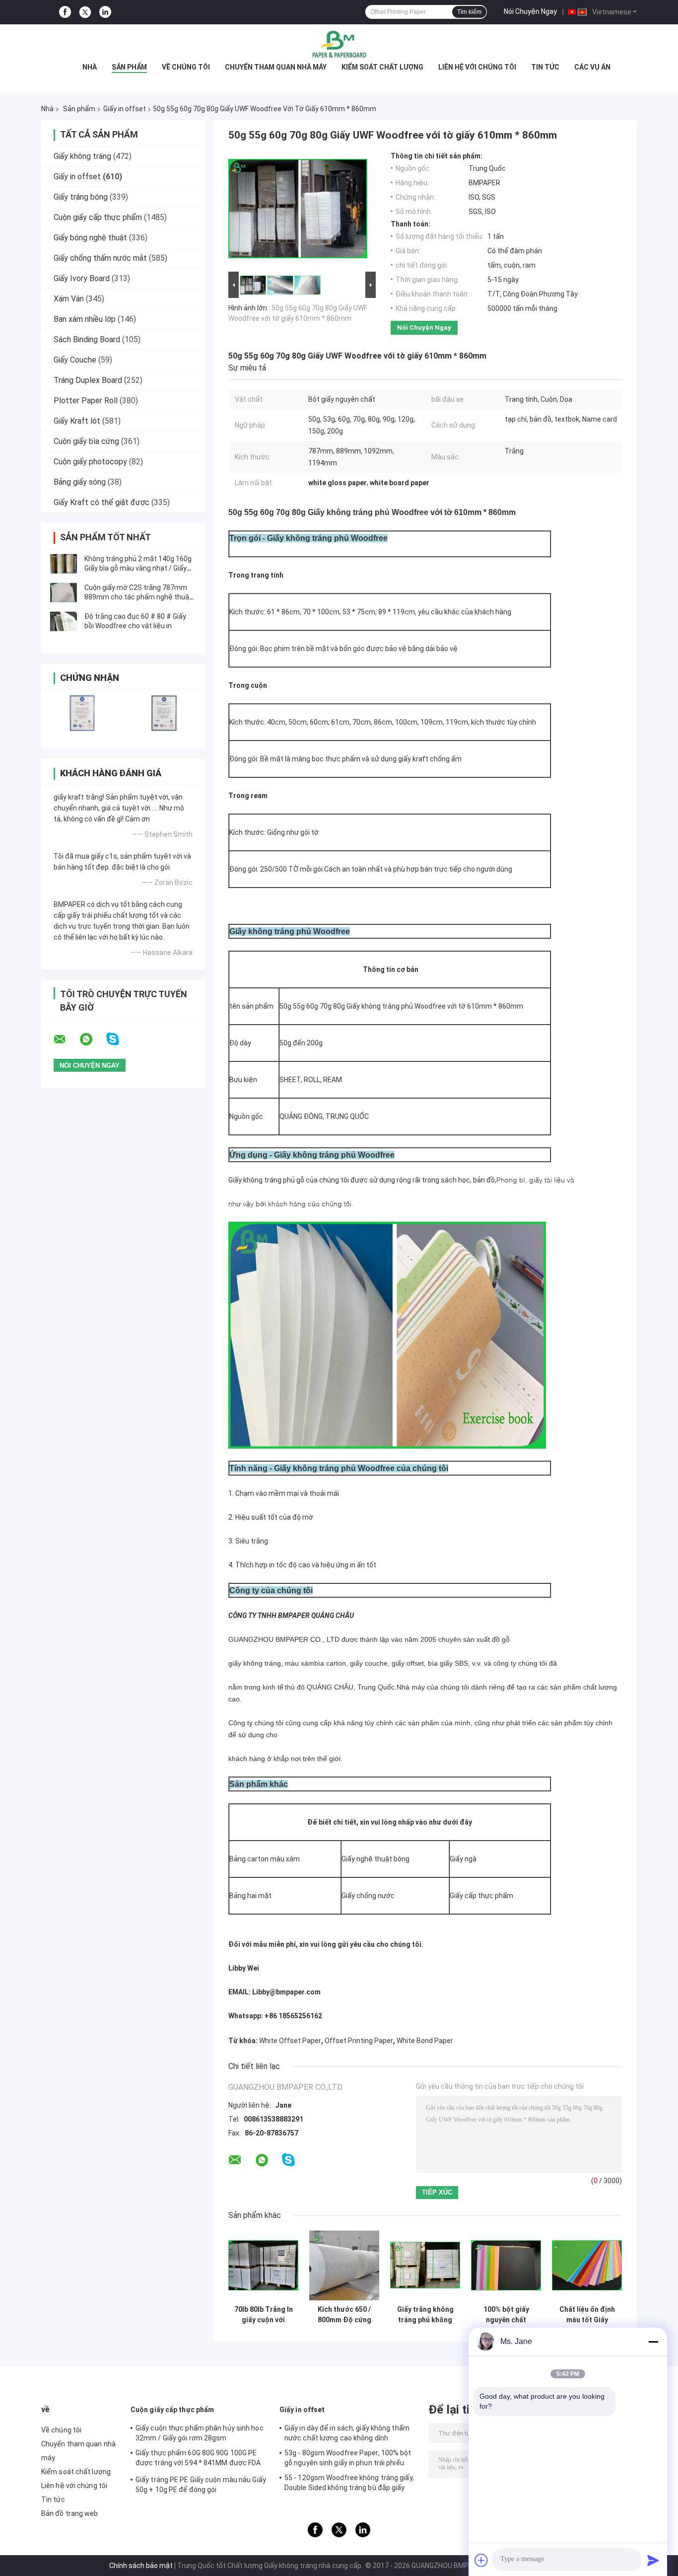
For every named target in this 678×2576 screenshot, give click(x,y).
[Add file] (481, 2560)
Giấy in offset (125, 109)
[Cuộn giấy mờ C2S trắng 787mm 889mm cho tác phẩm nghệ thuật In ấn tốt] (64, 592)
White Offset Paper (290, 2041)
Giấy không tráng (82, 156)
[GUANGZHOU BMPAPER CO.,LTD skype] (119, 1039)
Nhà (90, 67)
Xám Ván (69, 299)
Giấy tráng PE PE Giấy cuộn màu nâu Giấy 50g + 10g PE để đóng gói (201, 2485)
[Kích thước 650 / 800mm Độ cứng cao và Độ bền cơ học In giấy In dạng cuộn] (344, 2265)
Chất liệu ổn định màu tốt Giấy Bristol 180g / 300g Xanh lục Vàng (587, 2315)
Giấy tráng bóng (81, 197)
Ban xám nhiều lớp (85, 319)
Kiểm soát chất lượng (382, 67)
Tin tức (545, 67)
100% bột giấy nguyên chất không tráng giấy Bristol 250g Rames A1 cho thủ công (506, 2315)
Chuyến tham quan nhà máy (276, 67)
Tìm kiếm (469, 12)
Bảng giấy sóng (80, 482)
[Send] (653, 2560)
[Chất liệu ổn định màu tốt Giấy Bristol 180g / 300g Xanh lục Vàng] (587, 2265)
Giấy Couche (75, 360)
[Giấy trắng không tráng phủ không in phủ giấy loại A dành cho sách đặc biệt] (425, 2265)
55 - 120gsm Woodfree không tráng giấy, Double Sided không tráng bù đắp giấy (349, 2483)
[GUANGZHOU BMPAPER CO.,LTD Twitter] (85, 12)
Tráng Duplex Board (88, 380)
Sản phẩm (129, 67)
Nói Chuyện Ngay (530, 11)
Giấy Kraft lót (77, 421)
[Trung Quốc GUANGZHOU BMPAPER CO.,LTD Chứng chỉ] (82, 713)
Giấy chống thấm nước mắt (100, 258)
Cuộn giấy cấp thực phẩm (98, 217)
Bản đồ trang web (70, 2513)
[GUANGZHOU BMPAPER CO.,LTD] (339, 44)
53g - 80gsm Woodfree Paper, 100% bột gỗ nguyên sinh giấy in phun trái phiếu (348, 2458)
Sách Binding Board (87, 339)
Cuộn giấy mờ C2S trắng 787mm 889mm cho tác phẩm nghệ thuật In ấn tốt (138, 597)
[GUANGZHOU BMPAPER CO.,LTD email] (66, 1039)
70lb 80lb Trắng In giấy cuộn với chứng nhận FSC (264, 2315)
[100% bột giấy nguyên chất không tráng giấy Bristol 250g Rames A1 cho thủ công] (506, 2265)
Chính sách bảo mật (141, 2566)
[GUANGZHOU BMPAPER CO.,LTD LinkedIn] (105, 12)
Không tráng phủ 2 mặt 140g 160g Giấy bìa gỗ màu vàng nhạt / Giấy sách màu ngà (138, 568)
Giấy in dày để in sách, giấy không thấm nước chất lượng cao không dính (347, 2433)
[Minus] (653, 2342)
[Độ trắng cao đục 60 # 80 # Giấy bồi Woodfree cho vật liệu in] (64, 621)
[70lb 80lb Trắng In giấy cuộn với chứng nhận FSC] (263, 2265)
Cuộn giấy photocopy (90, 462)
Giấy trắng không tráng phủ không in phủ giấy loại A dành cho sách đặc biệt (425, 2315)
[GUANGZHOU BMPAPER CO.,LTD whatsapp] (92, 1039)
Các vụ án (592, 67)
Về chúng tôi (186, 67)
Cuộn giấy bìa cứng (86, 441)
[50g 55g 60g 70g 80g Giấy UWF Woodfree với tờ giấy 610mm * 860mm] (298, 211)
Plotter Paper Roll (86, 401)
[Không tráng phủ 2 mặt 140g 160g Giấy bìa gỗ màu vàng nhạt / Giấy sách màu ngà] (64, 564)
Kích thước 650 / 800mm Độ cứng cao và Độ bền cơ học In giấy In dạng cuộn (344, 2315)
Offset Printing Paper (359, 2041)
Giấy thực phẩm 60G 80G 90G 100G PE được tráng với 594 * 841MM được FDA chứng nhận (198, 2459)
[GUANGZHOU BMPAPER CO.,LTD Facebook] (65, 12)
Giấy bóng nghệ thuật (90, 238)
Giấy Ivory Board (82, 278)
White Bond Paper (425, 2041)
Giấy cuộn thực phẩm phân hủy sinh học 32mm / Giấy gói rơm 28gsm (200, 2433)
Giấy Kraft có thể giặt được (102, 502)
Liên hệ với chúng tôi (477, 67)
